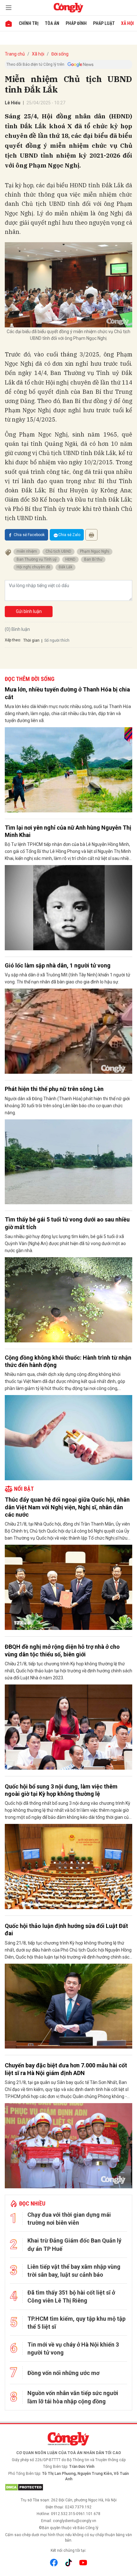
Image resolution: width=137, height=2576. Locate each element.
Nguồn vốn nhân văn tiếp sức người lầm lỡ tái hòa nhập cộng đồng (73, 2397)
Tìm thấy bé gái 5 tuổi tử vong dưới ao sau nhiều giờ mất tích (67, 1223)
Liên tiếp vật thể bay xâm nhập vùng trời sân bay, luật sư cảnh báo (74, 2271)
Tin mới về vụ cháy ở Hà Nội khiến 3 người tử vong (73, 2348)
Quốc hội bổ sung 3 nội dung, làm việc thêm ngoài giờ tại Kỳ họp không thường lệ (61, 1790)
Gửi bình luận (29, 611)
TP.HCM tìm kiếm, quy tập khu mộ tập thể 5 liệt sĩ (76, 2323)
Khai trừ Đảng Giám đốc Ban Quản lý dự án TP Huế (74, 2244)
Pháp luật (104, 23)
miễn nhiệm (27, 551)
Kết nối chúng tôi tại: (68, 2550)
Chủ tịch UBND (58, 551)
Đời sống (60, 54)
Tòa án (52, 23)
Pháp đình (76, 23)
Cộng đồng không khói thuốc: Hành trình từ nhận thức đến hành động (68, 1361)
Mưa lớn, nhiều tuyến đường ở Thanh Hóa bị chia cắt (67, 693)
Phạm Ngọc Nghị (95, 551)
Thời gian (31, 640)
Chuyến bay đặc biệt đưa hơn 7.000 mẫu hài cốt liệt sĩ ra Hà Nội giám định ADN (66, 2069)
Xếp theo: (13, 640)
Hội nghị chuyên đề (33, 567)
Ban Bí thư (93, 559)
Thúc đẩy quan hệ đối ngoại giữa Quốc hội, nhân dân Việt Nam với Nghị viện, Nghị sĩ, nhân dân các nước (67, 1507)
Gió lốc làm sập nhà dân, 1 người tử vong (58, 965)
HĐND (70, 559)
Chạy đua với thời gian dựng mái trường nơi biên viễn (69, 2219)
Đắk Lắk (65, 567)
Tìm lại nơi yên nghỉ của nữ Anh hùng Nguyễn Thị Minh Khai (68, 831)
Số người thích (57, 640)
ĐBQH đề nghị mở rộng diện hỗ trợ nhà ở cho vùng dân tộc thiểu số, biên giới (62, 1650)
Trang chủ (15, 54)
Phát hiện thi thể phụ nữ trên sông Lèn (54, 1089)
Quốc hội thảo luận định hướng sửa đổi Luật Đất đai (66, 1930)
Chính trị (29, 23)
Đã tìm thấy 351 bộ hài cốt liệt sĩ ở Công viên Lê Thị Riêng (71, 2296)
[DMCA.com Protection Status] (68, 2487)
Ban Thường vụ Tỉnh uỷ (37, 559)
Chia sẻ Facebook (29, 535)
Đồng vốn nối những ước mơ (63, 2373)
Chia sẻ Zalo (69, 535)
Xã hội (127, 23)
